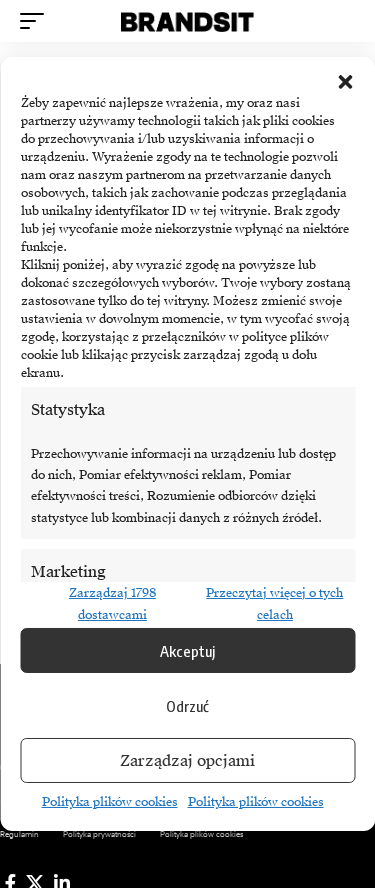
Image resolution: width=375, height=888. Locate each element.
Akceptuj (187, 651)
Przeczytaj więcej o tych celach (274, 603)
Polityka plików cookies (110, 802)
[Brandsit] (188, 21)
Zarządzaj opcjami (187, 761)
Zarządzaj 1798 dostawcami (112, 603)
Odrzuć (187, 706)
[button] (345, 82)
